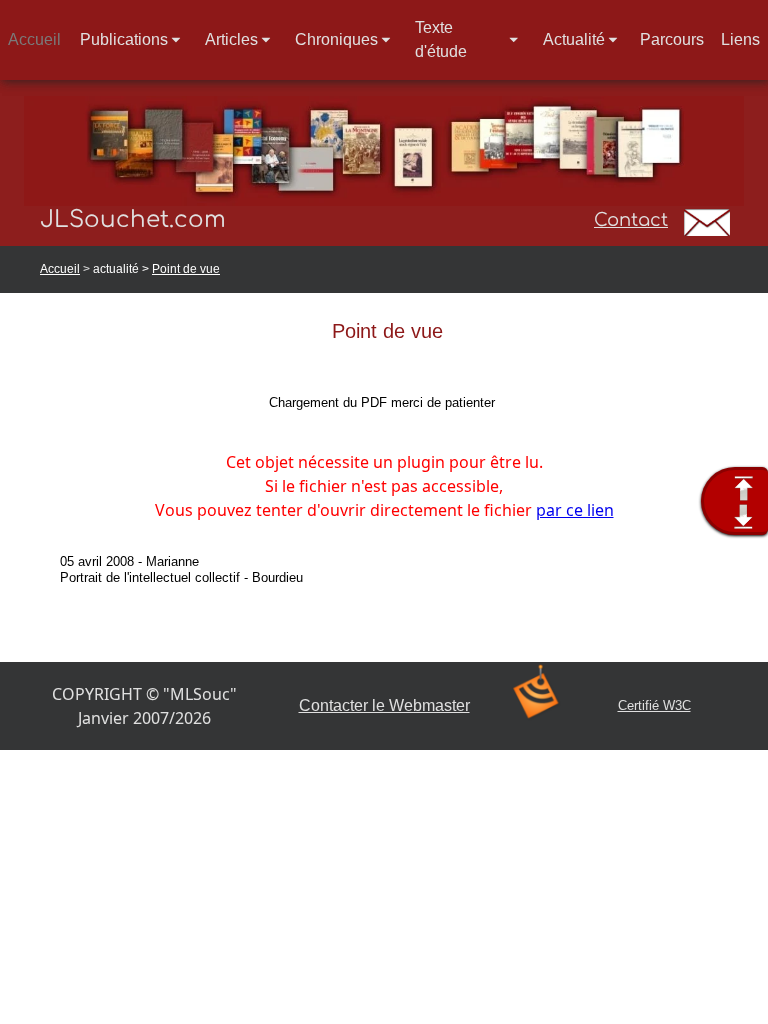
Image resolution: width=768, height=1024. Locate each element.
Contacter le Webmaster (384, 705)
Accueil (60, 269)
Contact (631, 220)
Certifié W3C (654, 705)
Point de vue (186, 269)
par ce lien (575, 510)
